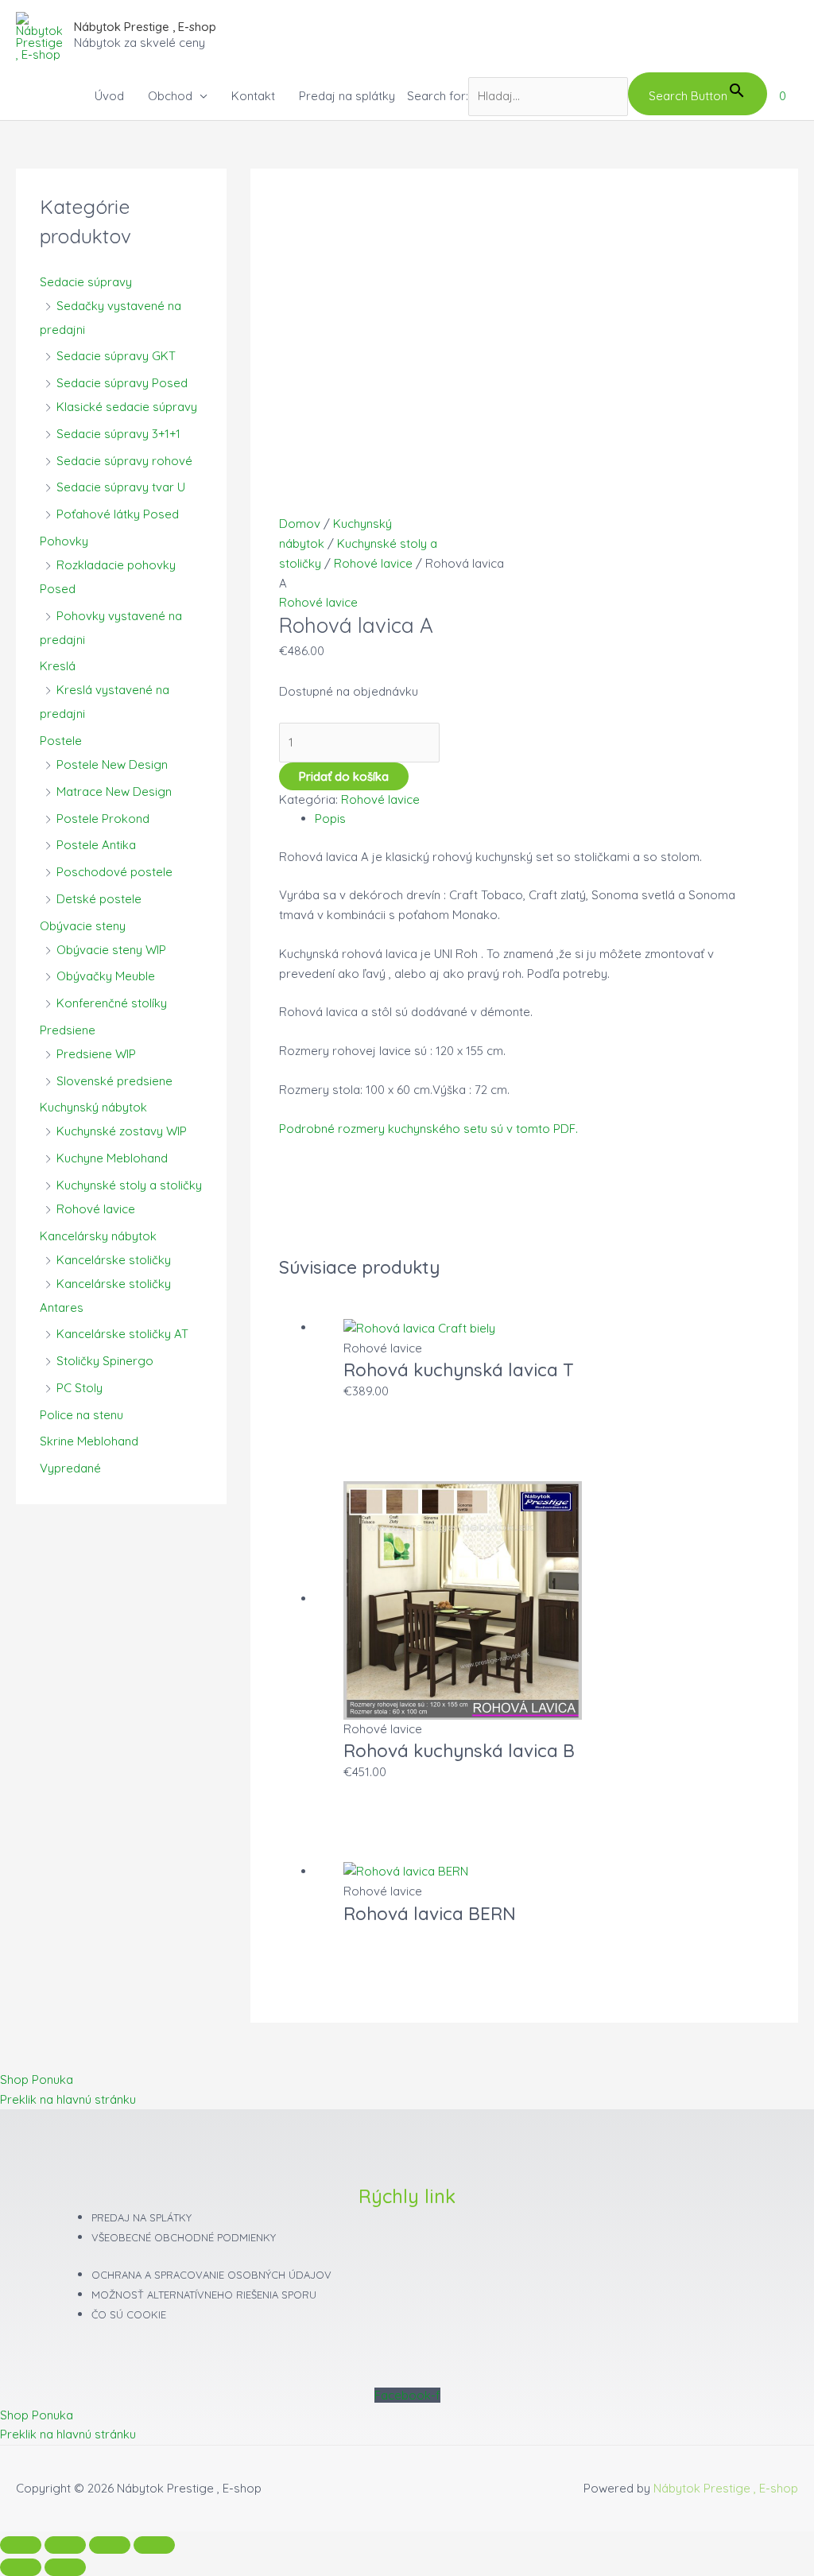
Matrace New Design (114, 791)
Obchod (170, 96)
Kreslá (58, 666)
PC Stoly (79, 1388)
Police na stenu (81, 1415)
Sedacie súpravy (86, 282)
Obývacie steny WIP (111, 950)
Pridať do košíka (344, 776)
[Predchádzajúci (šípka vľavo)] (21, 2567)
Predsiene (68, 1030)
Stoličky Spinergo (105, 1361)
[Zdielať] (110, 2545)
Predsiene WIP (96, 1054)
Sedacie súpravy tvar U (121, 487)
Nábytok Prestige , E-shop (145, 27)
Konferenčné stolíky (112, 1003)
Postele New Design (112, 764)
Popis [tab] (330, 819)
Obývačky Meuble (106, 976)
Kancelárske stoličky (114, 1260)
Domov (300, 524)
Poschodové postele (114, 872)
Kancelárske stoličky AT (122, 1334)
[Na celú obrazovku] (65, 2545)
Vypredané (70, 1468)
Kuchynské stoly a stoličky (129, 1185)
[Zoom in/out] (21, 2545)
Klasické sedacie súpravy (127, 407)
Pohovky (64, 541)
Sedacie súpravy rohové (124, 461)
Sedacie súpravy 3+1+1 (118, 434)
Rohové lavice (96, 1209)
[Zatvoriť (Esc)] (154, 2545)
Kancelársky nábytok (98, 1236)
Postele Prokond (103, 819)
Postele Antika (96, 845)
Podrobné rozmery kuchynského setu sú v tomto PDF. (428, 1129)
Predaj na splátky (347, 96)
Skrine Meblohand (89, 1441)
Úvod (109, 96)
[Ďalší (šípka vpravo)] (65, 2567)
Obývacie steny (83, 926)
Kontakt (253, 96)
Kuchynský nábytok (93, 1107)
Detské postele (99, 899)
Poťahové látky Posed (118, 514)
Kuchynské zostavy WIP (122, 1131)
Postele (61, 741)
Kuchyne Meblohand (112, 1158)
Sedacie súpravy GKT (116, 356)
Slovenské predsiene (114, 1081)
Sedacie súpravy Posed (122, 383)
